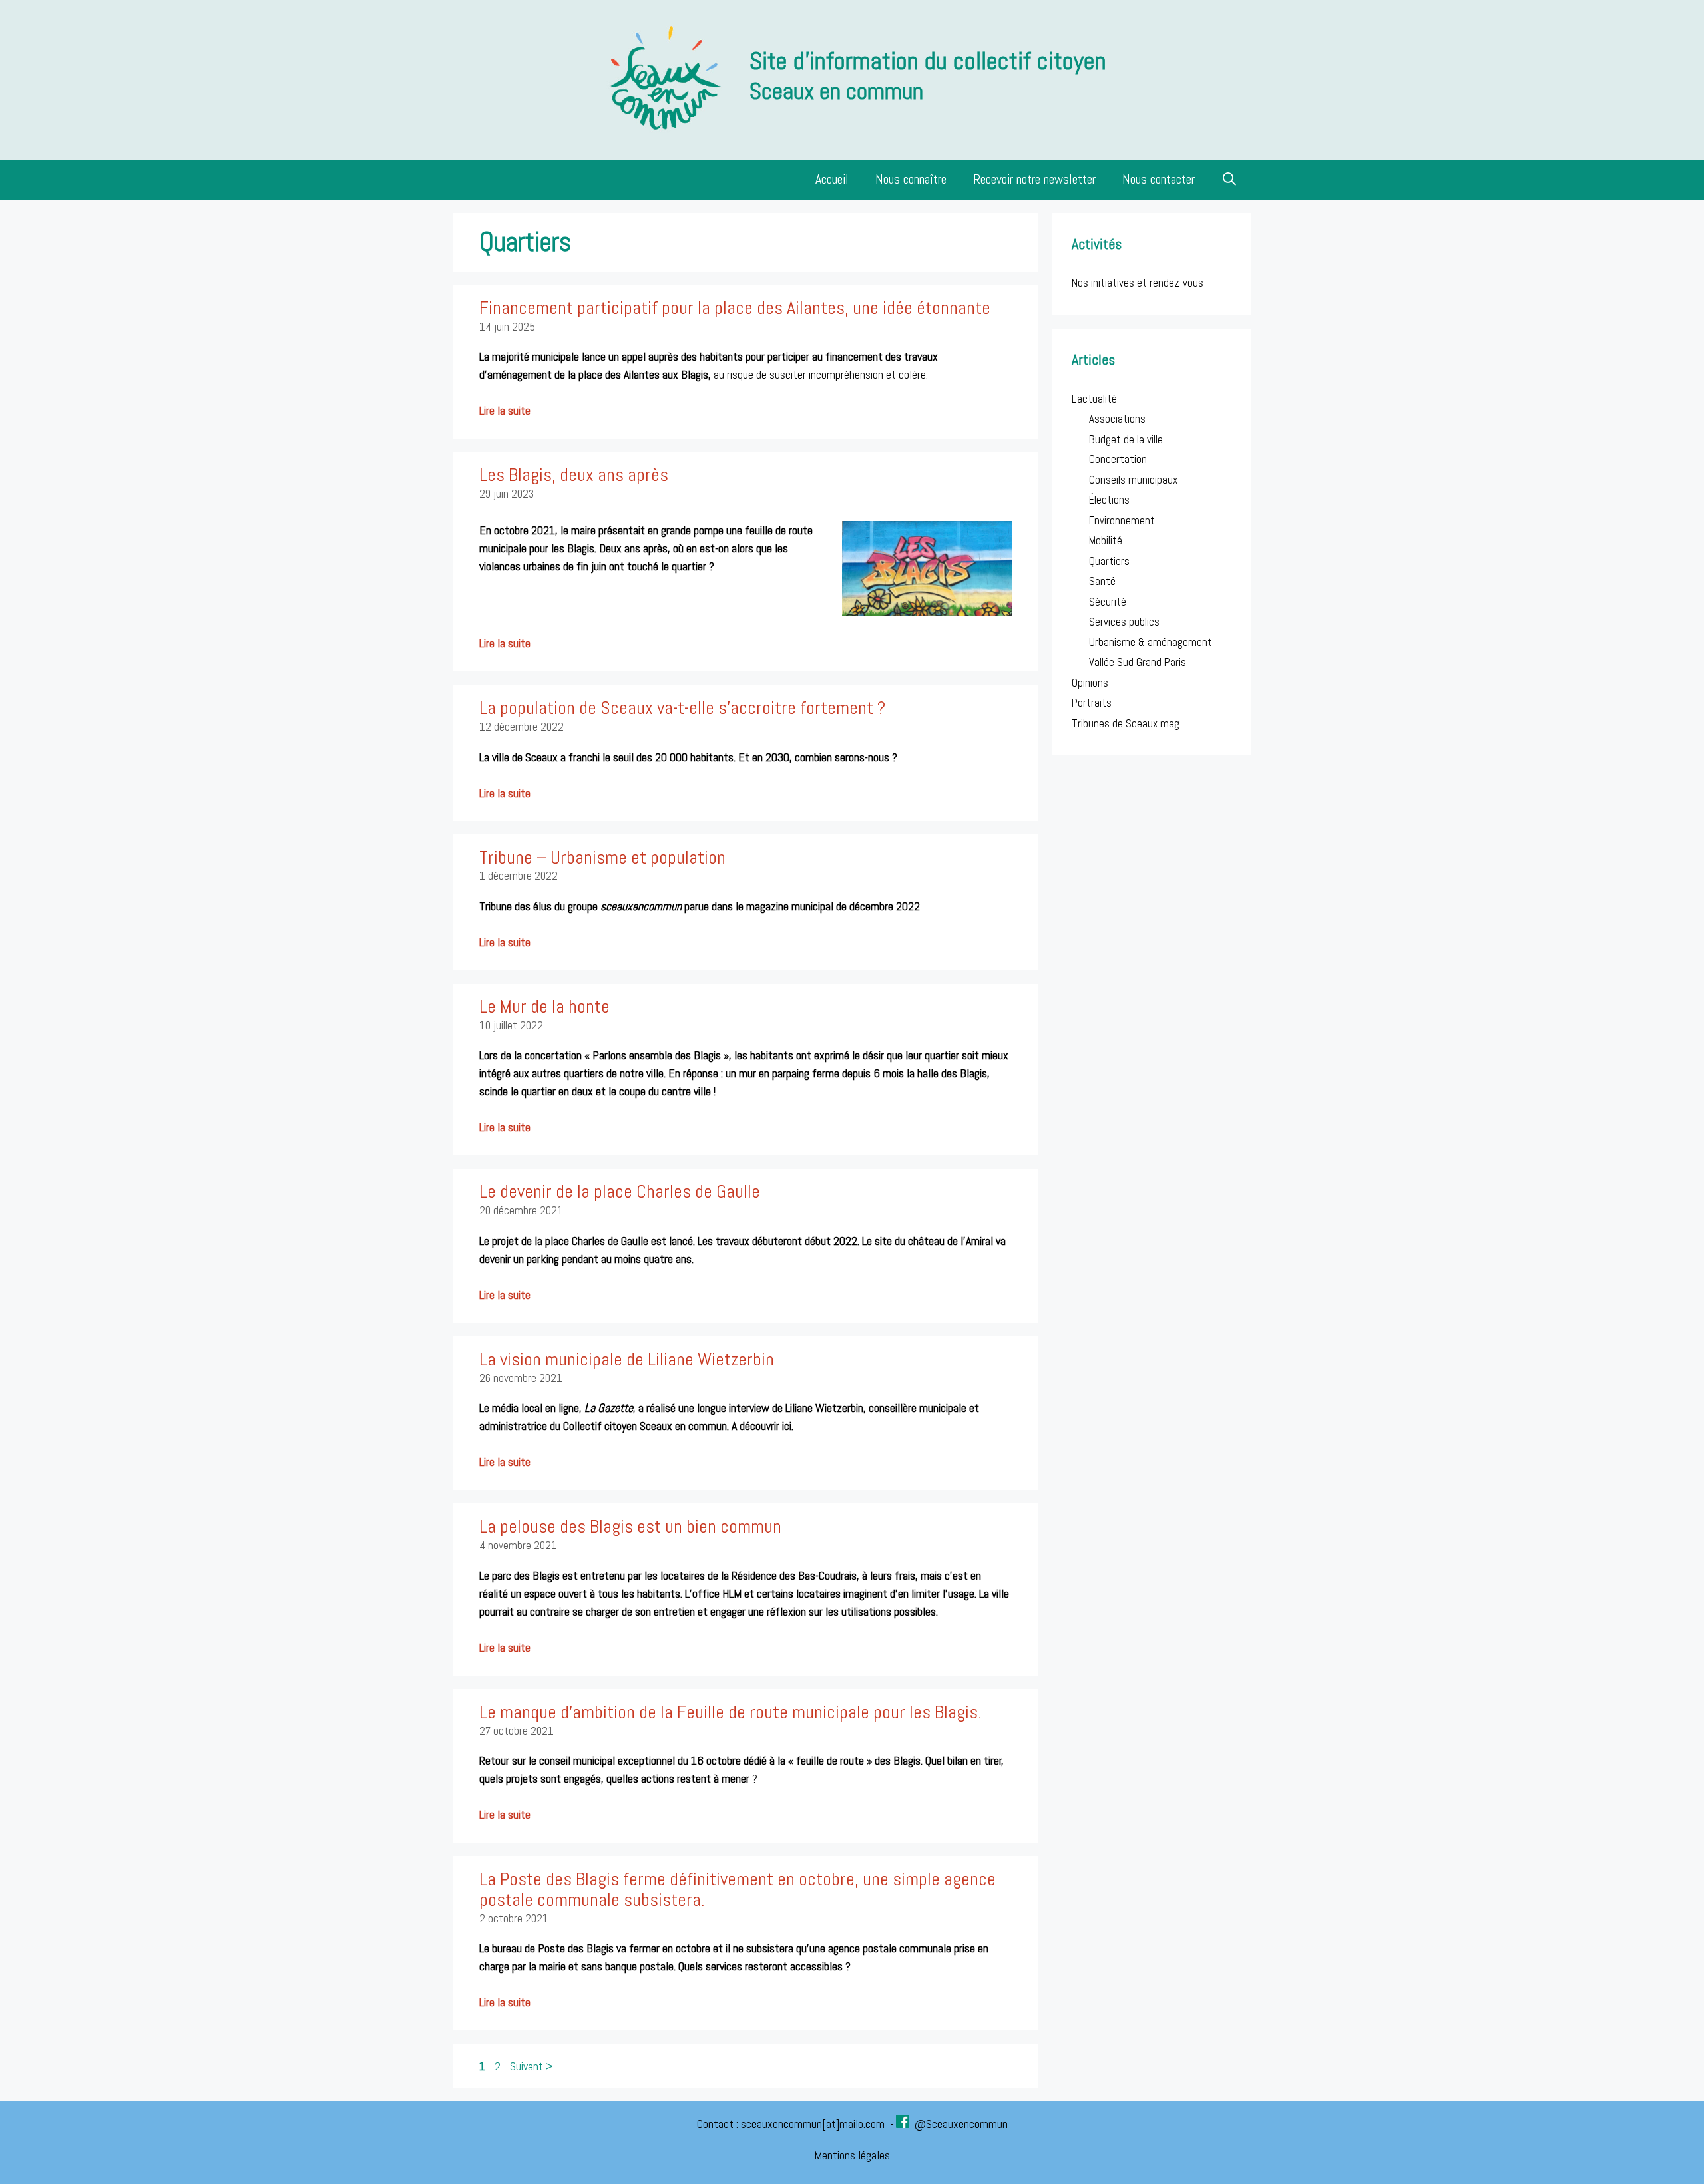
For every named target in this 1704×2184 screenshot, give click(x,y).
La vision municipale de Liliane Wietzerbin (627, 1359)
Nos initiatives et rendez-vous (1138, 283)
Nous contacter (1159, 179)
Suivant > (532, 2066)
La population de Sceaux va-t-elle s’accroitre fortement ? (682, 708)
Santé (1102, 581)
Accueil (832, 179)
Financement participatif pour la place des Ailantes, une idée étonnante (735, 308)
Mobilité (1106, 540)
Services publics (1124, 622)
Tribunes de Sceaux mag (1126, 723)
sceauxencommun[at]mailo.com (814, 2124)
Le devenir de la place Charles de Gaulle (620, 1191)
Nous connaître (911, 179)
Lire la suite (505, 410)
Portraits (1092, 703)
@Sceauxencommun (961, 2124)
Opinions (1090, 683)
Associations (1117, 419)
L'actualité (1094, 399)
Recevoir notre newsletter (1034, 179)
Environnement (1122, 520)
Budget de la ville (1126, 439)
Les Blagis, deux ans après (574, 475)
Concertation (1118, 459)
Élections (1109, 500)
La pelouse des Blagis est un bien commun (630, 1526)
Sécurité (1108, 602)
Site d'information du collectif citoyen (928, 61)
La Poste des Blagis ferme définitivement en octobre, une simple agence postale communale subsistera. (738, 1889)
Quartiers (1109, 561)
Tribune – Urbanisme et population (602, 857)
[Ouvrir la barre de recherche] (1230, 180)
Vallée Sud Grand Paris (1138, 662)
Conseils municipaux (1133, 480)
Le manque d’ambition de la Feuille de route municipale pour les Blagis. (731, 1712)
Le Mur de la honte (544, 1006)
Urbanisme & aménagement (1151, 642)
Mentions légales (852, 2155)
